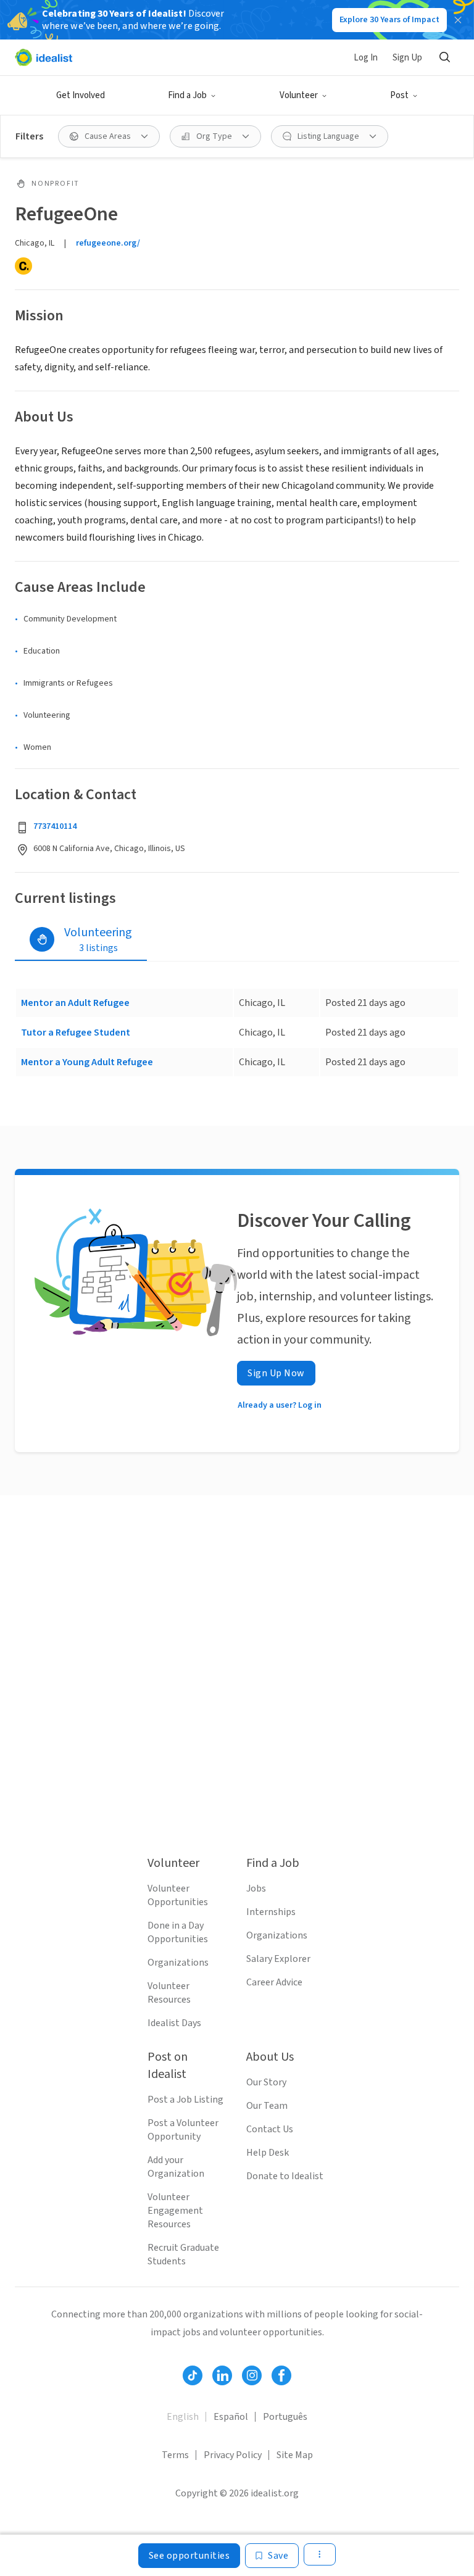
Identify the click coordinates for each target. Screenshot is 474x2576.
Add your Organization (176, 2167)
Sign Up (407, 58)
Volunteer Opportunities (178, 1895)
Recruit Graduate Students (183, 2254)
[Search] (444, 57)
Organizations (178, 1963)
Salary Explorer (278, 1959)
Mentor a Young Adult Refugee (87, 1062)
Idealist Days (174, 2023)
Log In (366, 58)
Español (231, 2417)
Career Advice (274, 1982)
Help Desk (268, 2153)
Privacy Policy (233, 2455)
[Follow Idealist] (193, 2375)
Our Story (266, 2082)
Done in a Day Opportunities (178, 1932)
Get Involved (81, 95)
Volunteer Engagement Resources (175, 2211)
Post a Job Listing (185, 2100)
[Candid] (23, 266)
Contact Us (270, 2129)
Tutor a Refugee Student (76, 1032)
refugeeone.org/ (108, 243)
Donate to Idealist (285, 2176)
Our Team (267, 2106)
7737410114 (55, 826)
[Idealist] (44, 57)
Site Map (295, 2455)
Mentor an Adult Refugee (75, 1003)
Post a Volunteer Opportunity (183, 2130)
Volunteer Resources (169, 1993)
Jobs (256, 1888)
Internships (271, 1912)
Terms (175, 2455)
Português (285, 2417)
